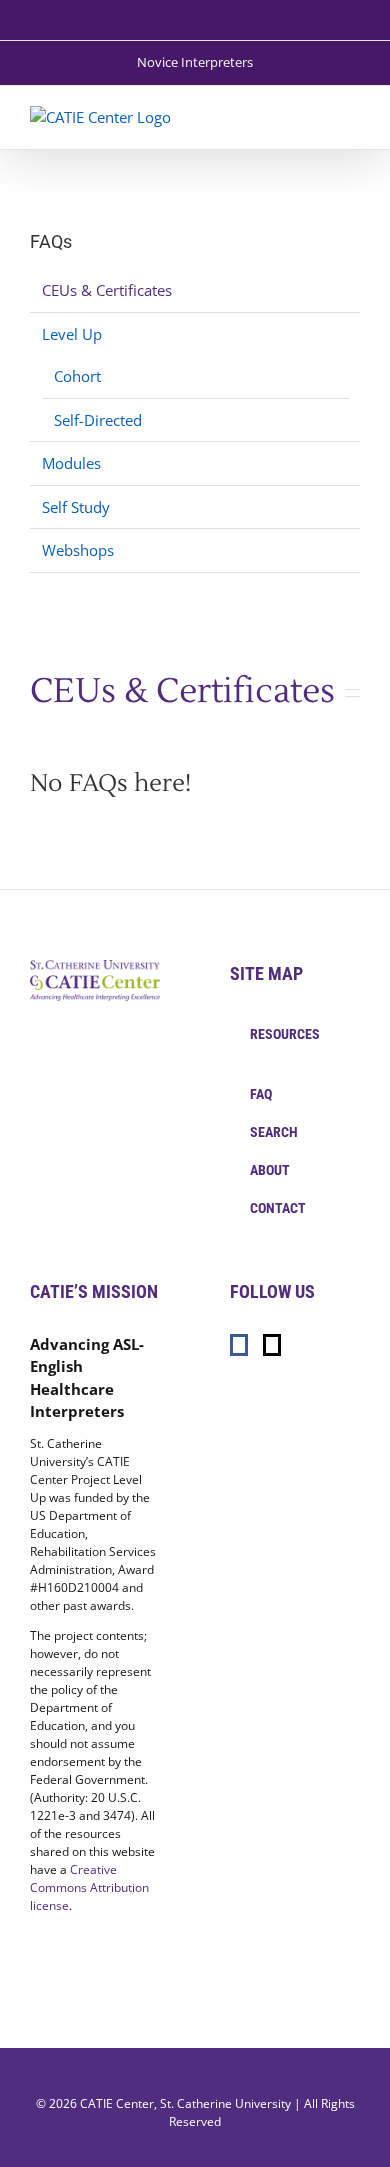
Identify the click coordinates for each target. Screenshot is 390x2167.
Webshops (78, 550)
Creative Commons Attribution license (89, 1887)
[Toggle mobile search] (316, 116)
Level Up (72, 334)
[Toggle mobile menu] (352, 116)
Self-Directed (98, 420)
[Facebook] (239, 1345)
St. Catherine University (225, 2103)
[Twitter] (272, 1345)
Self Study (76, 507)
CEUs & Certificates (107, 290)
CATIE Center (117, 2103)
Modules (71, 463)
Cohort (77, 376)
